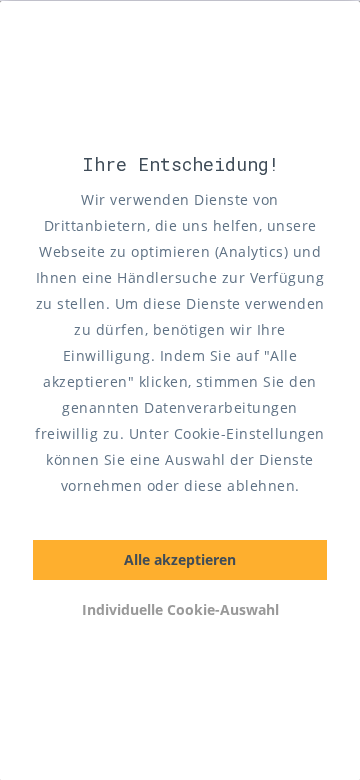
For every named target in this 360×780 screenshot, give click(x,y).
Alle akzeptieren (180, 559)
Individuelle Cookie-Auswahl (180, 609)
